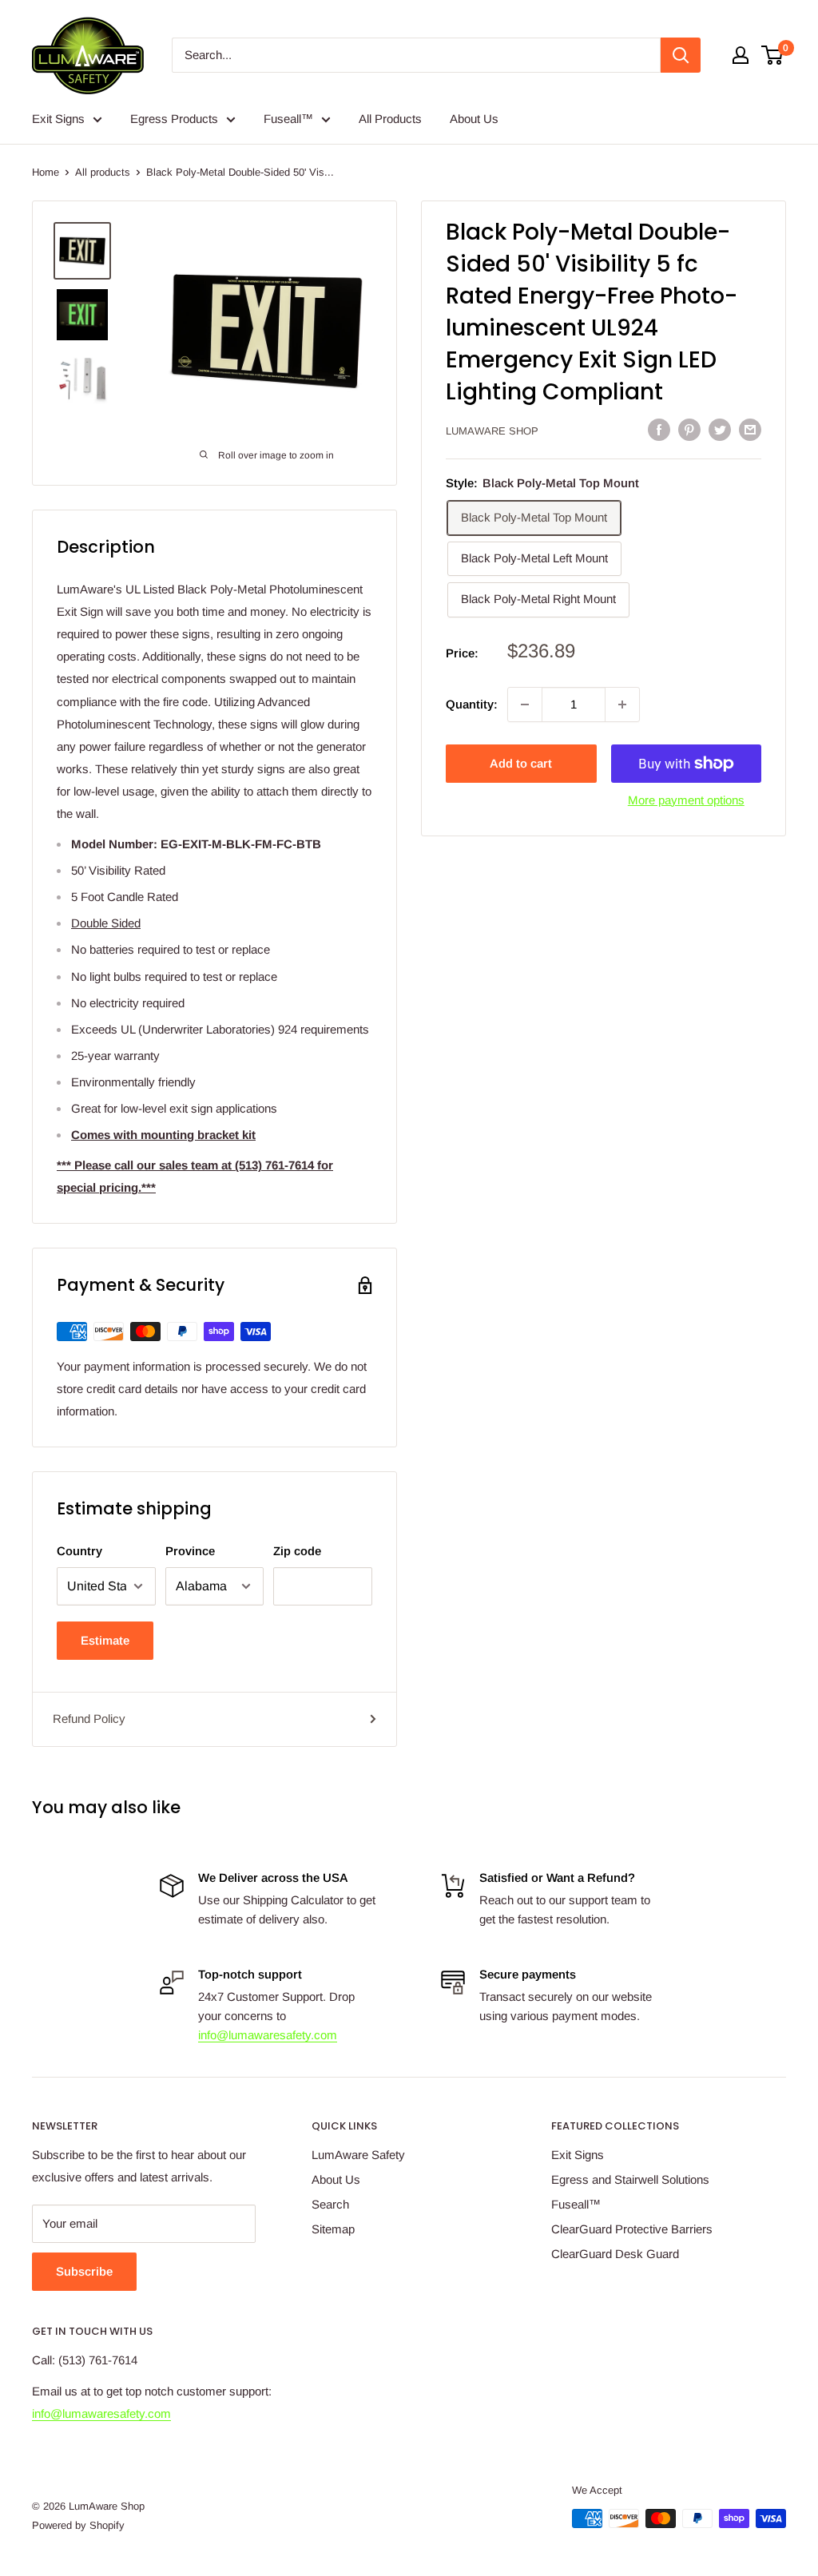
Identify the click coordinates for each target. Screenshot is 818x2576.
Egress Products (174, 119)
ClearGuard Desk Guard (615, 2254)
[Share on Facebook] (659, 429)
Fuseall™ (288, 119)
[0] (773, 55)
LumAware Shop (492, 431)
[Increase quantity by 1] (622, 705)
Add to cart (521, 763)
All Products (390, 119)
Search (330, 2204)
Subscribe (84, 2271)
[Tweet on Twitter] (720, 429)
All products (103, 172)
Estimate (105, 1640)
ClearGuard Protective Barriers (632, 2229)
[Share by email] (750, 429)
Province (190, 1551)
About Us (474, 119)
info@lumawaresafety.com (268, 2035)
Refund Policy (89, 1719)
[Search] (681, 55)
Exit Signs (58, 119)
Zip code (297, 1551)
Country (79, 1551)
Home (46, 172)
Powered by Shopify (78, 2525)
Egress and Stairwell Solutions (630, 2179)
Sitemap (333, 2229)
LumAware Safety (358, 2155)
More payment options (686, 800)
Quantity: (472, 704)
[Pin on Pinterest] (689, 429)
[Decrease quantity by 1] (525, 705)
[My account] (741, 55)
